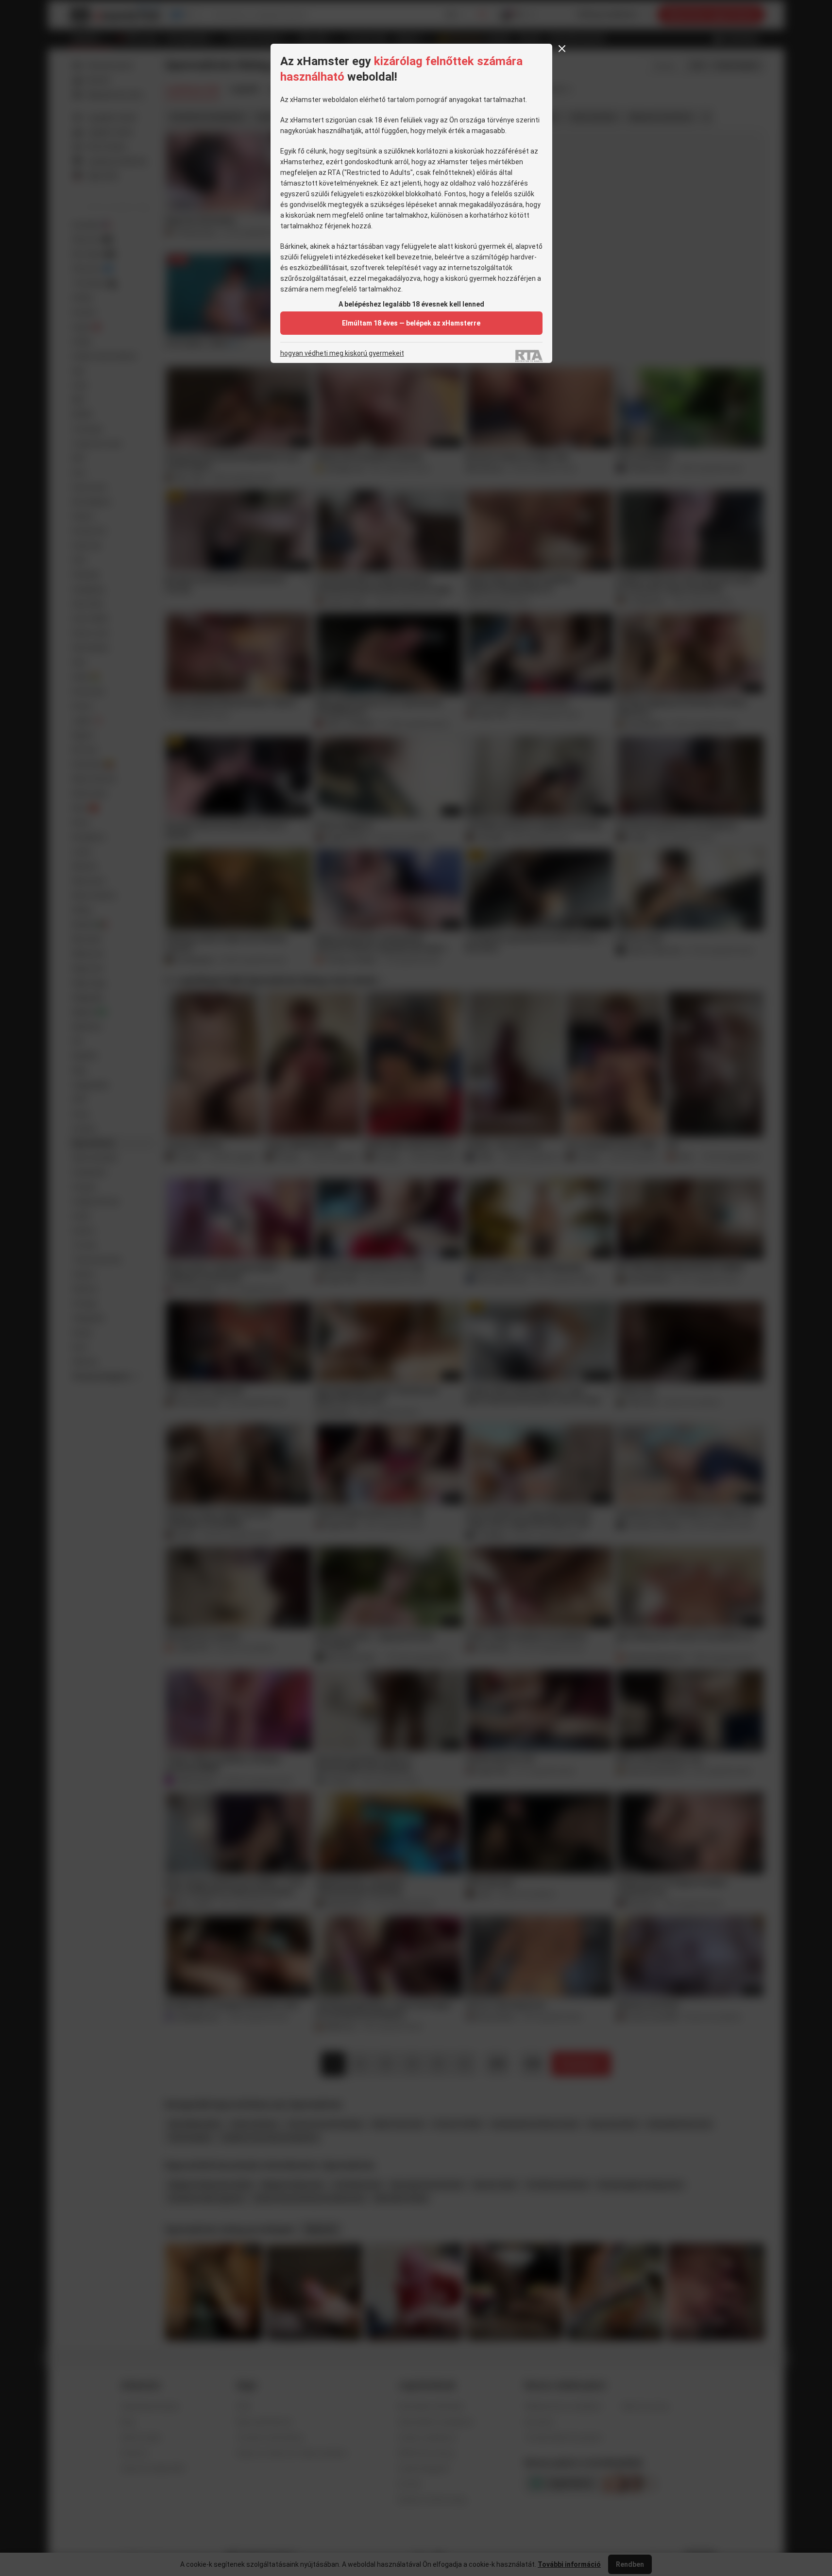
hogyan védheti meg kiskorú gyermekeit (342, 353)
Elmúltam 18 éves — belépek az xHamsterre (411, 323)
